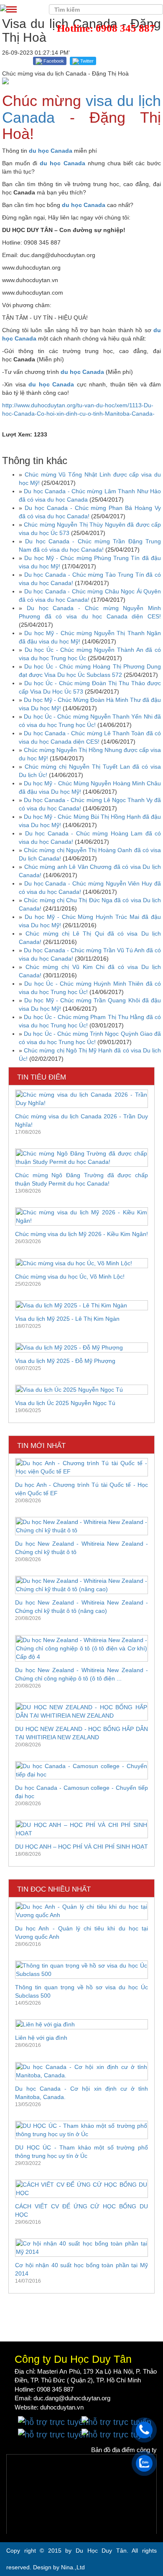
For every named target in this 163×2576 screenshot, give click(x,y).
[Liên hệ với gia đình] (81, 2024)
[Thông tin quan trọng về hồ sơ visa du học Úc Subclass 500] (81, 1970)
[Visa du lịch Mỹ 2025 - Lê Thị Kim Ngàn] (81, 1305)
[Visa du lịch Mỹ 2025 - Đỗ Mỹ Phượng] (81, 1347)
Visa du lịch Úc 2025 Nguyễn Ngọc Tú (65, 1403)
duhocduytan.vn (62, 2407)
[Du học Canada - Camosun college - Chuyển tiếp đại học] (81, 1770)
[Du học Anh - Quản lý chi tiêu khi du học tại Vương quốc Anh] (81, 1911)
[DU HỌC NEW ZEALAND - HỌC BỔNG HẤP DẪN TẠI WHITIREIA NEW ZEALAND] (81, 1711)
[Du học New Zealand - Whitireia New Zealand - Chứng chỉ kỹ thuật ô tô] (81, 1526)
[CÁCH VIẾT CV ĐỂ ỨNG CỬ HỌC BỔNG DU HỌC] (81, 2189)
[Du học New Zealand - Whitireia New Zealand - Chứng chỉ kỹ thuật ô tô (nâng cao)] (81, 1585)
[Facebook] (53, 2422)
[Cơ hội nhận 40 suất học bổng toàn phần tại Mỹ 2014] (81, 2248)
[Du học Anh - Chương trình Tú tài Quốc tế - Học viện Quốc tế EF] (81, 1467)
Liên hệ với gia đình (41, 2038)
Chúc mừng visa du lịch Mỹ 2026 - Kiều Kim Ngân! (81, 1234)
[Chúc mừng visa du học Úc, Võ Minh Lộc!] (81, 1263)
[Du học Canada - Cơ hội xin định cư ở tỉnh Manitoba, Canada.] (81, 2071)
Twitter (86, 61)
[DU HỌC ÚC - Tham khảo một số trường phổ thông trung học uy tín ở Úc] (81, 2130)
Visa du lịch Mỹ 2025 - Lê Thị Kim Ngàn (67, 1319)
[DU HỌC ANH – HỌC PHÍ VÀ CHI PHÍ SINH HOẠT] (81, 1829)
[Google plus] (116, 2422)
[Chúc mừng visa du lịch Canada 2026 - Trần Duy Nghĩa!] (81, 1099)
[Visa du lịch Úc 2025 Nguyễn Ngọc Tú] (81, 1390)
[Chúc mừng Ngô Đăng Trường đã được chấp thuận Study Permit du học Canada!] (81, 1158)
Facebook (53, 61)
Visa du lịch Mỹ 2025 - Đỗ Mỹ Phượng (65, 1361)
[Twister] (53, 2434)
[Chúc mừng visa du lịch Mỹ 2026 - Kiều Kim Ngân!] (81, 1216)
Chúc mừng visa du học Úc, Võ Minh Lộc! (70, 1277)
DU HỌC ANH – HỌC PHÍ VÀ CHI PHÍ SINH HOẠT (81, 1847)
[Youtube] (116, 2434)
